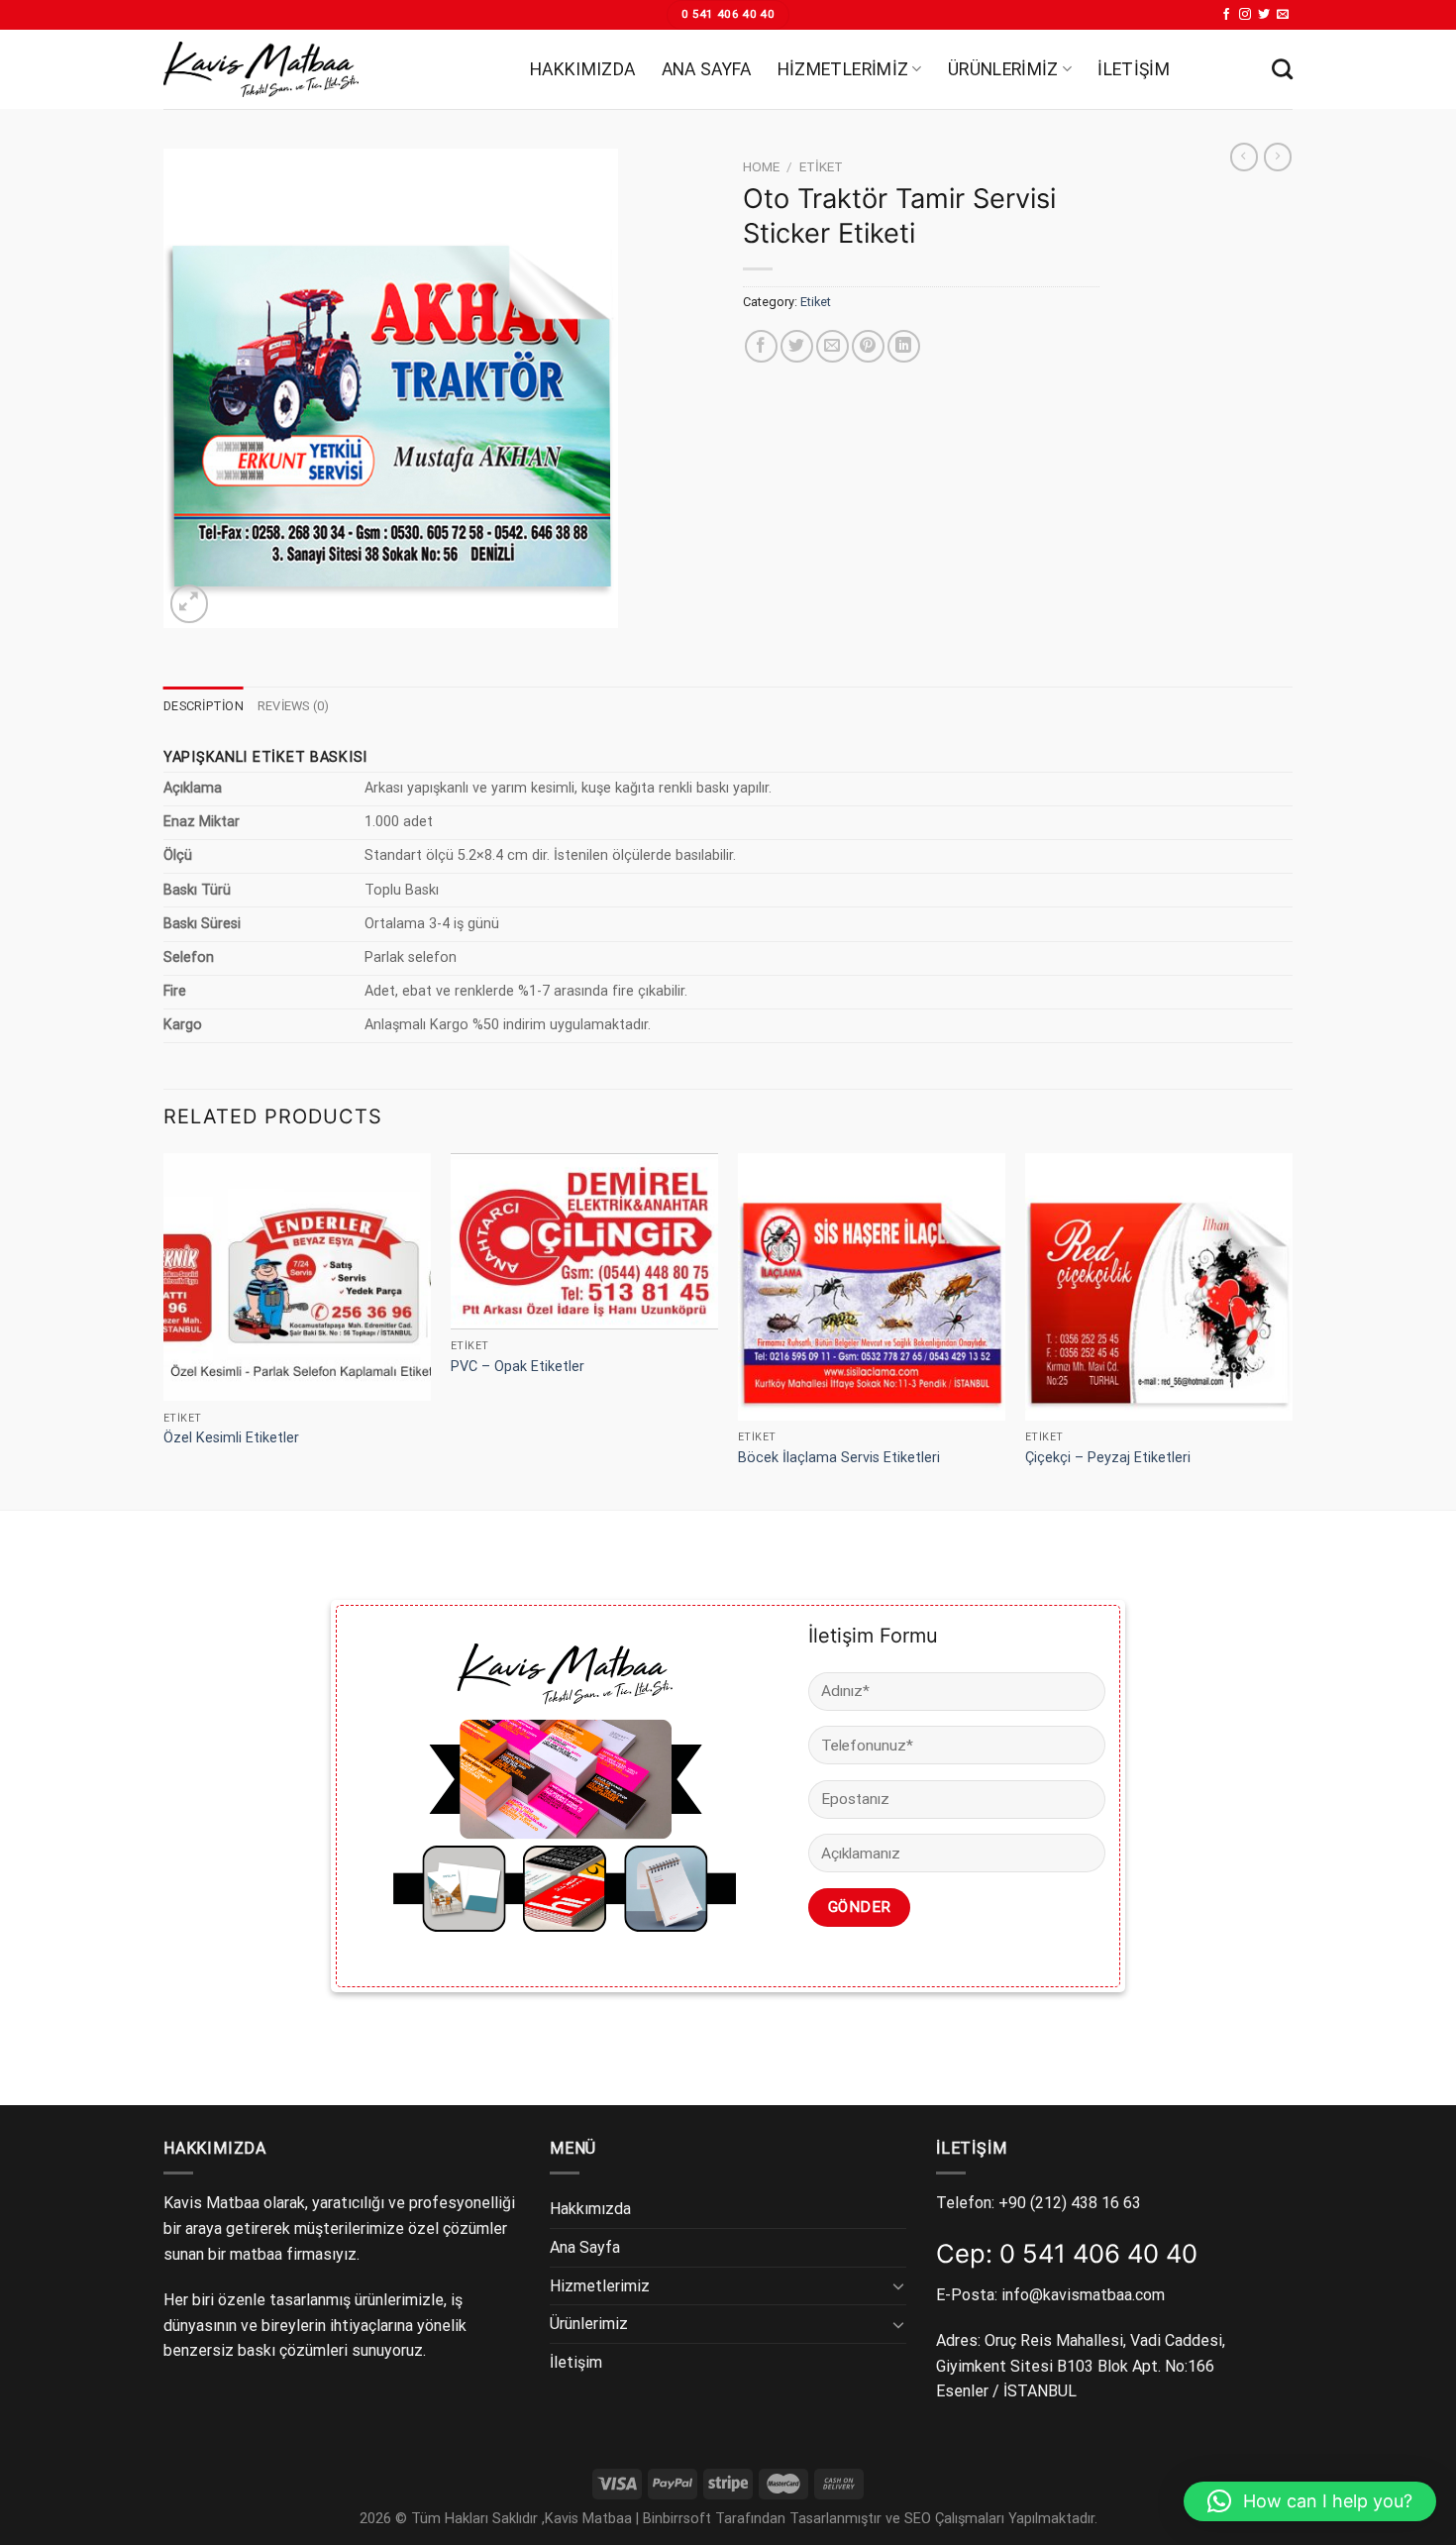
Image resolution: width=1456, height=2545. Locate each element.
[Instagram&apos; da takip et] (1245, 15)
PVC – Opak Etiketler (518, 1367)
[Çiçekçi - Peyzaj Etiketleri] (1159, 1287)
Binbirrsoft (677, 2519)
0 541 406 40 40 (1098, 2253)
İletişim (1134, 69)
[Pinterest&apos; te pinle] (868, 346)
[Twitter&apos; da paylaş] (797, 346)
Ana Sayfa (707, 69)
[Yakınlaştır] (190, 604)
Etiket (821, 166)
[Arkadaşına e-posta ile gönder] (832, 346)
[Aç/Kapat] (898, 2285)
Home (761, 166)
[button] (1310, 2501)
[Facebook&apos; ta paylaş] (761, 346)
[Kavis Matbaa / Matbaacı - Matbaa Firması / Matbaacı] (332, 69)
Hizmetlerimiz (843, 69)
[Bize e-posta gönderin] (1283, 15)
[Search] (1282, 69)
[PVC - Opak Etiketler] (584, 1241)
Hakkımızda (583, 69)
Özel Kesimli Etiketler (231, 1438)
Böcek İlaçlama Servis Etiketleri (839, 1458)
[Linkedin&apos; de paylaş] (904, 346)
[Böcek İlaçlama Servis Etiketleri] (872, 1287)
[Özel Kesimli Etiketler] (297, 1277)
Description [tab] (204, 706)
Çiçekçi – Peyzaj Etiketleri (1108, 1458)
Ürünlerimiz (1003, 69)
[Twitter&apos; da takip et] (1264, 15)
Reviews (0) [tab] (294, 706)
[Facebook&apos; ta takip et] (1226, 15)
